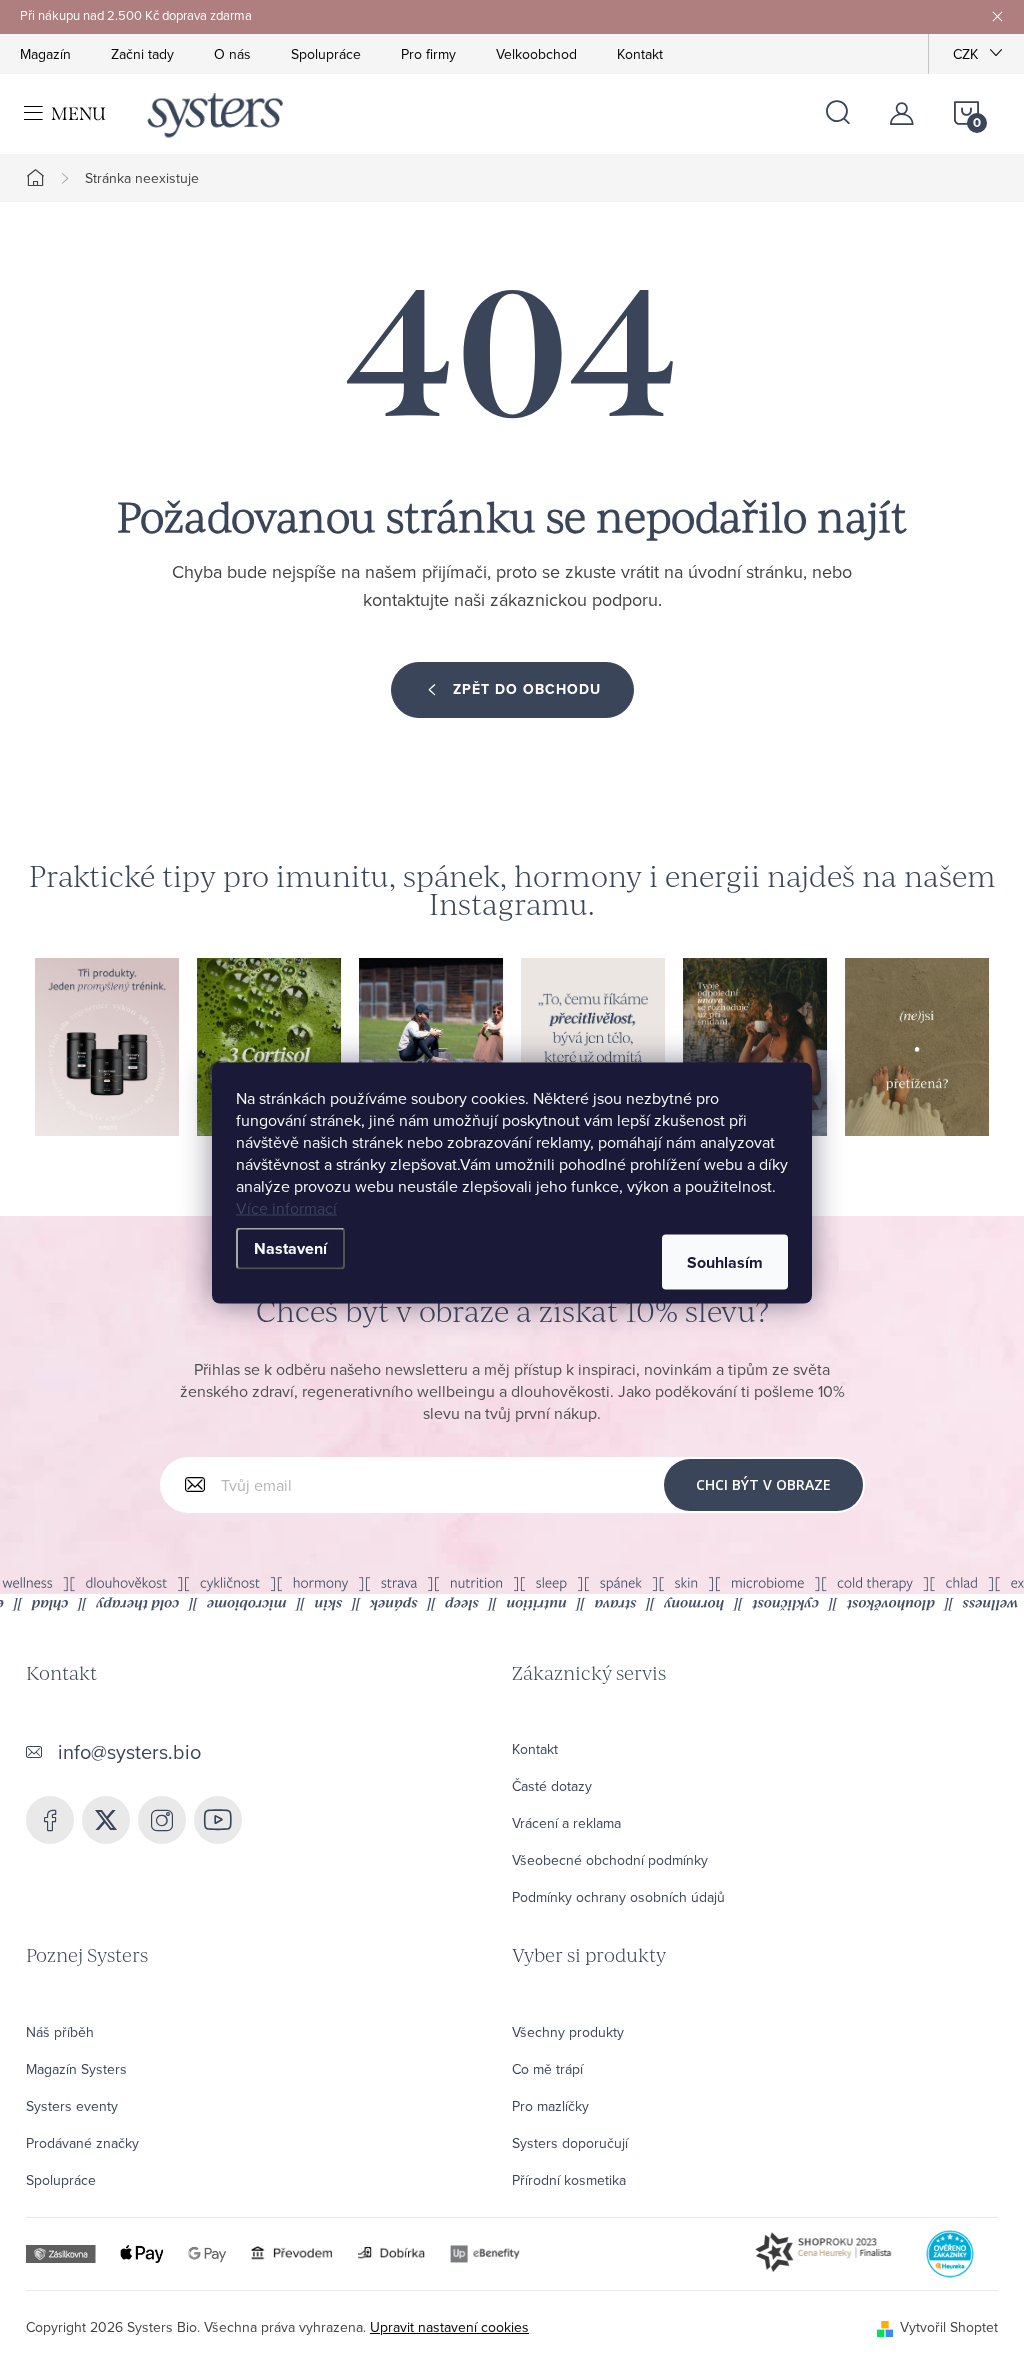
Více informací (286, 1207)
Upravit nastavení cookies (449, 2327)
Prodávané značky (82, 2143)
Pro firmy (428, 54)
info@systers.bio (129, 1751)
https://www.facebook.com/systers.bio (50, 1820)
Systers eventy (72, 2106)
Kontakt (640, 54)
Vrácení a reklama (566, 1823)
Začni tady (142, 54)
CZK (965, 54)
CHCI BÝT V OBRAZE (763, 1484)
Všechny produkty (568, 2032)
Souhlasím (725, 1261)
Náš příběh (60, 2032)
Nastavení (290, 1247)
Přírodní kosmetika (569, 2180)
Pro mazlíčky (550, 2106)
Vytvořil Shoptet (949, 2327)
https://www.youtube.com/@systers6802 (218, 1820)
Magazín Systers (76, 2069)
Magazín (45, 54)
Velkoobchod (536, 54)
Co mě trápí (547, 2069)
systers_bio (106, 1820)
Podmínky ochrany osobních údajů (618, 1897)
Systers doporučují (570, 2143)
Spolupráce (326, 54)
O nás (232, 54)
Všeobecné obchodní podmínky (610, 1860)
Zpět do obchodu (527, 689)
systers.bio (162, 1820)
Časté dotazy (552, 1786)
